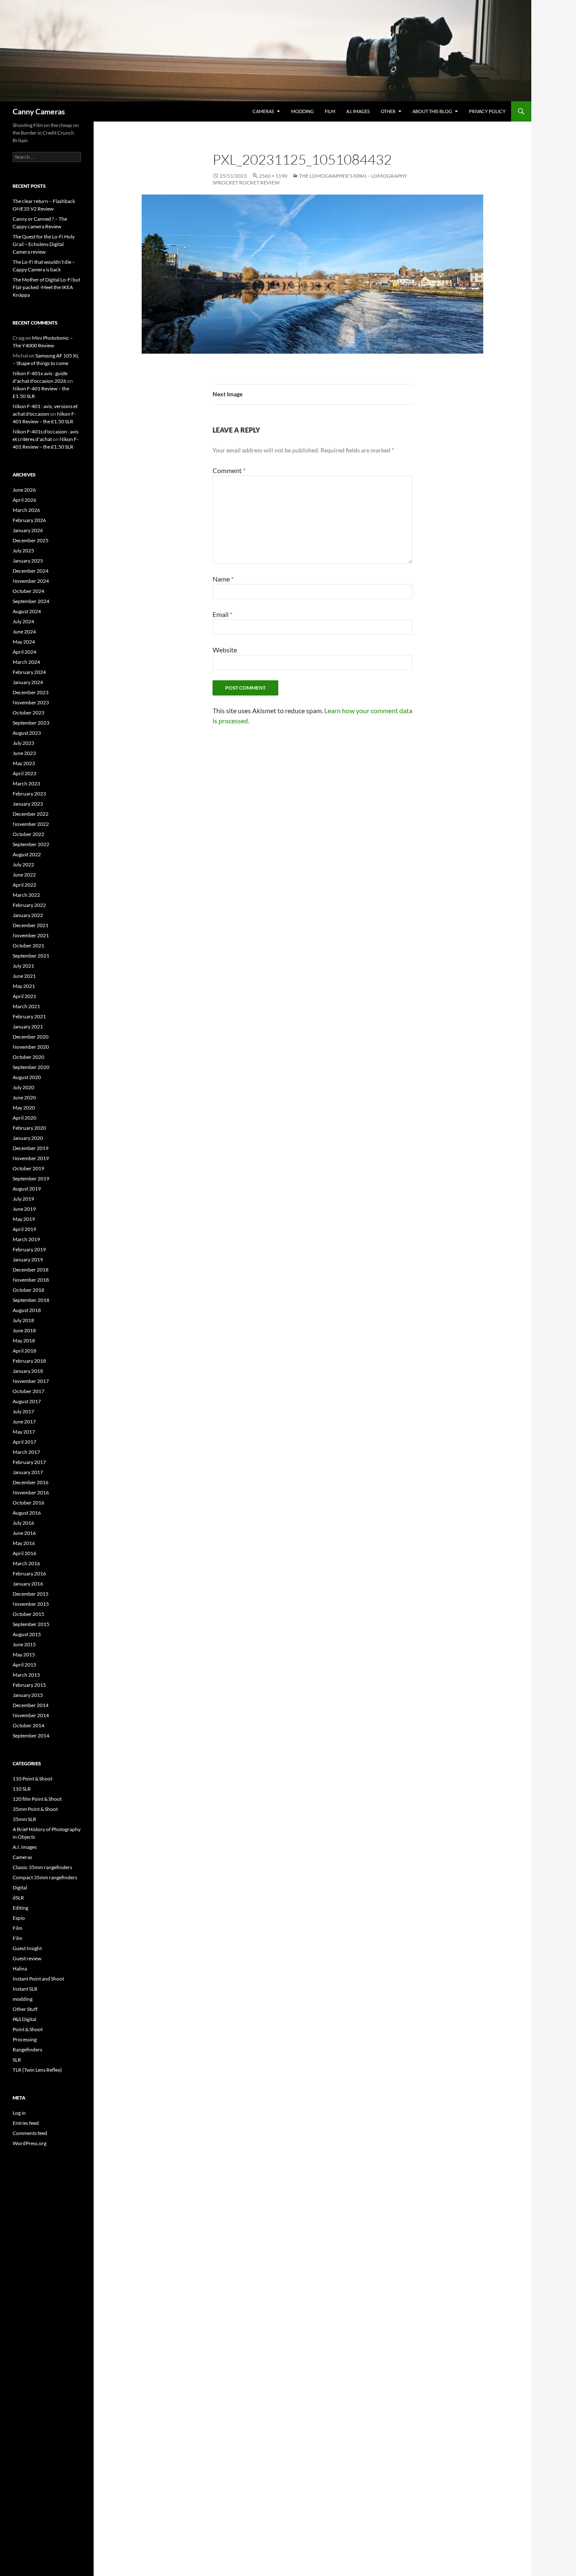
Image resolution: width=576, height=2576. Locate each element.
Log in (19, 2113)
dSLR (18, 1898)
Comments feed (30, 2133)
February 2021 (29, 1016)
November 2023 (31, 702)
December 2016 (31, 1482)
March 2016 (26, 1563)
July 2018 (23, 1320)
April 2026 (24, 500)
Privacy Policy (487, 111)
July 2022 (23, 865)
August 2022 (27, 854)
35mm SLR (24, 1819)
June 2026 (24, 490)
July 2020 (23, 1087)
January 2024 (28, 682)
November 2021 (31, 935)
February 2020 (29, 1128)
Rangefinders (27, 2050)
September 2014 (31, 1736)
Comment (229, 470)
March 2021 (26, 1006)
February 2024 (29, 672)
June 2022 (24, 875)
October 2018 (28, 1290)
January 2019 (28, 1260)
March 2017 (26, 1452)
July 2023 (23, 743)
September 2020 (31, 1067)
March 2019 (26, 1239)
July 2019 (23, 1199)
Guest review (27, 1958)
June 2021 (24, 976)
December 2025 (31, 540)
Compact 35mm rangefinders (45, 1877)
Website (225, 650)
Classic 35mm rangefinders (42, 1867)
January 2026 (28, 530)
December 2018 (31, 1270)
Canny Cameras (39, 111)
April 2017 (24, 1442)
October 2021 (28, 946)
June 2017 (24, 1422)
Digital (20, 1887)
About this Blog (432, 111)
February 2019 (29, 1249)
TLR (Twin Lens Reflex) (37, 2070)
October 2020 (28, 1057)
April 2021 (24, 996)
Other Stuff (25, 2009)
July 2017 (23, 1411)
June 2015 (24, 1644)
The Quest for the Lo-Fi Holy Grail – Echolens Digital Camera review (44, 244)
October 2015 (28, 1614)
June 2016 (24, 1533)
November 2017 (31, 1381)
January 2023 (28, 804)
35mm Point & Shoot (35, 1809)
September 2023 (31, 723)
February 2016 (29, 1573)
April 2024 (24, 652)
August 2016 (27, 1513)
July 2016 (23, 1523)
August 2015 (27, 1634)
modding (302, 111)
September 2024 (31, 601)
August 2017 (27, 1401)
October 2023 (28, 713)
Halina (20, 1969)
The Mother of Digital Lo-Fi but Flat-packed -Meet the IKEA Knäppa (46, 287)
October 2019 (28, 1168)
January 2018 (28, 1371)
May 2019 (24, 1219)
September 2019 (31, 1178)
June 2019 (24, 1209)
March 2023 (26, 783)
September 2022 (31, 844)
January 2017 (28, 1472)
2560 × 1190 (273, 176)
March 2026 (26, 510)
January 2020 (28, 1138)
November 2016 (31, 1492)
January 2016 (28, 1584)
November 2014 (31, 1715)
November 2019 (31, 1158)
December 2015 (31, 1594)
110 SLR (22, 1789)
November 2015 (31, 1604)
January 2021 (28, 1027)
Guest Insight (27, 1948)
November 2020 (31, 1047)
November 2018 (31, 1280)
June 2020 (24, 1097)
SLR (17, 2060)
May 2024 (24, 642)
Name (223, 579)
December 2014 (31, 1705)
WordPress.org (30, 2143)
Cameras (263, 111)
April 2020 (24, 1118)
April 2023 (24, 773)
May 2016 (24, 1543)
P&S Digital (24, 2019)
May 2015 (24, 1655)
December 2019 (31, 1148)
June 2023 (24, 753)
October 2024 (28, 591)
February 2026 (29, 520)
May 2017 (24, 1432)
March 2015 (26, 1675)
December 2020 (31, 1037)
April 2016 (24, 1553)
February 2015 (29, 1685)
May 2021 (24, 986)
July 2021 (23, 966)
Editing (20, 1908)
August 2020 (27, 1077)
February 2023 (29, 794)
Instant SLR (25, 1989)
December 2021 (31, 925)
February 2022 (29, 905)
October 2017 (28, 1391)
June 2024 (24, 632)
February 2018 (29, 1361)
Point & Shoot (28, 2029)
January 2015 (28, 1695)
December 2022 (31, 814)
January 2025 (28, 561)
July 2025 (23, 551)
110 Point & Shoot (32, 1779)
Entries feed (26, 2123)
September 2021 (31, 956)
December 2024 (31, 571)
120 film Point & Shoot (37, 1799)
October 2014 (28, 1725)
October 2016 (28, 1503)
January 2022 (28, 915)
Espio (19, 1918)
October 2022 (28, 834)
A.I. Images (358, 111)
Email (222, 614)
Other (388, 111)
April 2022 (24, 885)
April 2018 (24, 1351)
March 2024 (26, 662)
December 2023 (31, 692)
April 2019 (24, 1229)
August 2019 (27, 1189)
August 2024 (27, 611)
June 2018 (24, 1330)
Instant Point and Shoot (38, 1979)
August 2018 (27, 1310)
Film (330, 111)
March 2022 (26, 895)
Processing (25, 2039)
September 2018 (31, 1300)
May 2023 (24, 763)
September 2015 (31, 1624)
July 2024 (23, 621)
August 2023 (27, 733)
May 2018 (24, 1341)
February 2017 (29, 1462)
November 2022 (31, 824)
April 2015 (24, 1665)
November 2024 (31, 581)
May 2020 (24, 1108)
